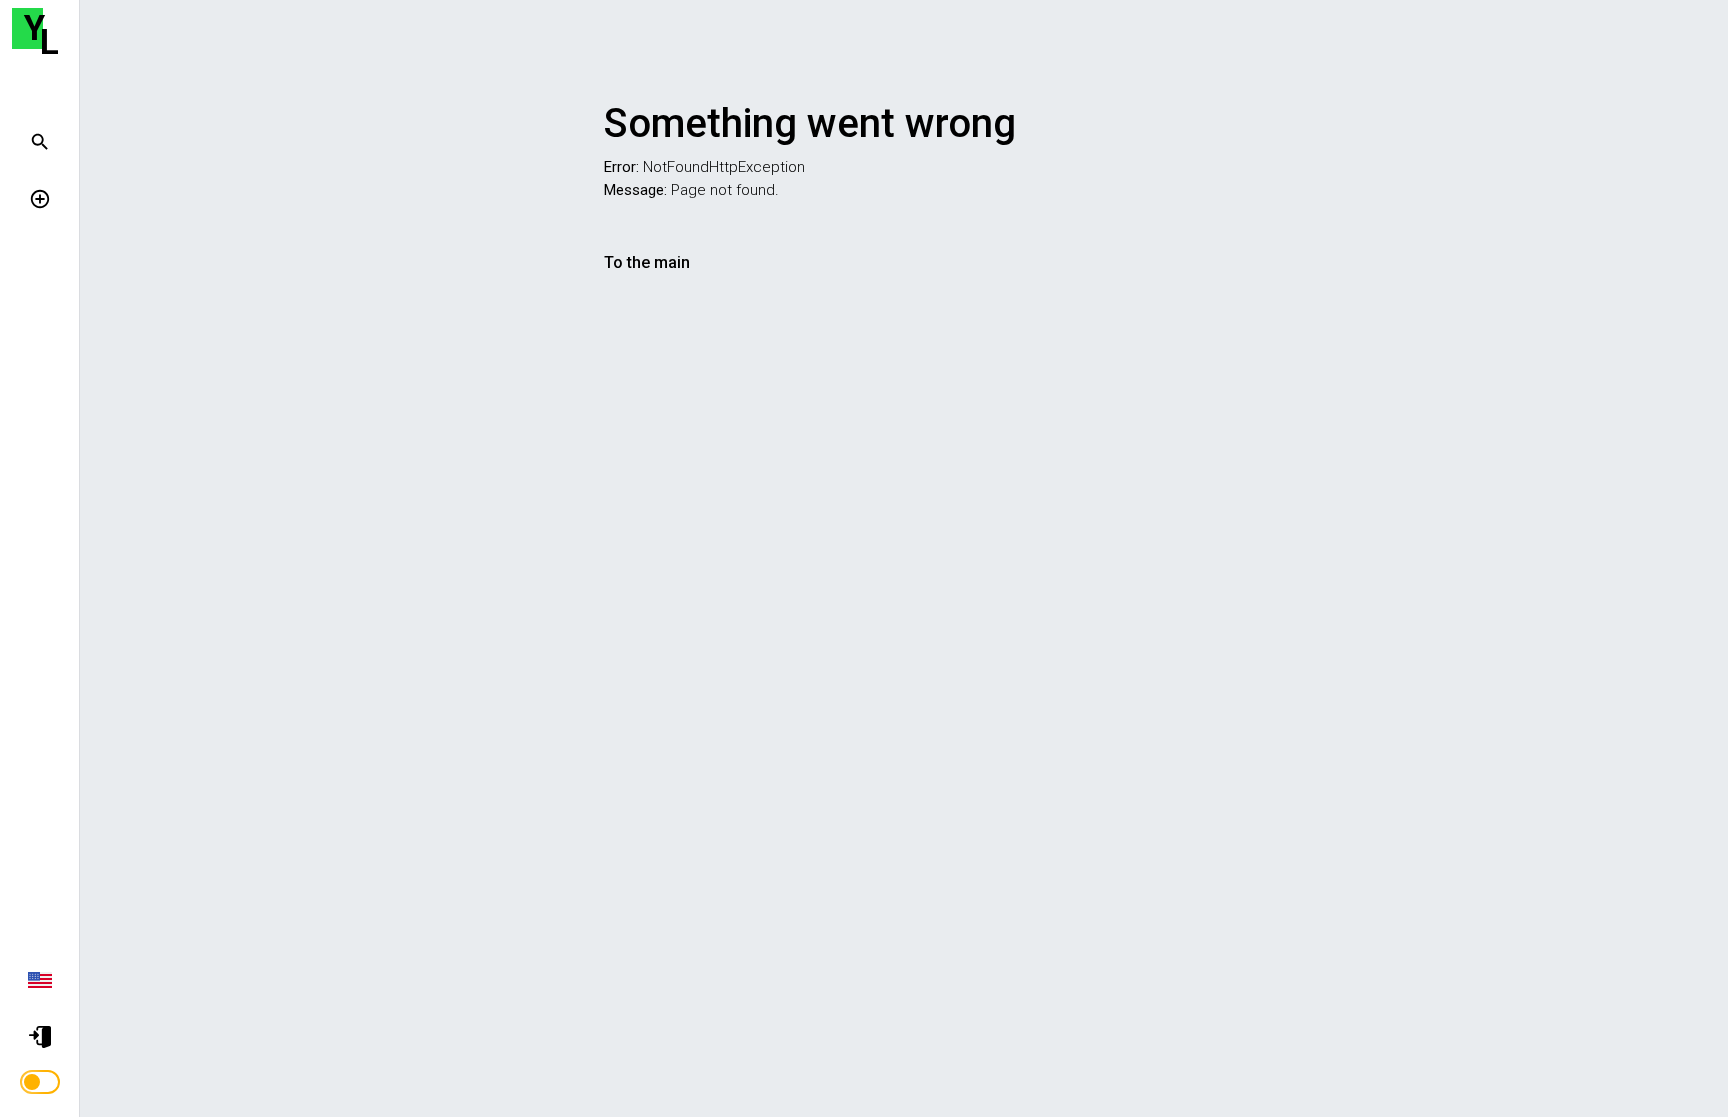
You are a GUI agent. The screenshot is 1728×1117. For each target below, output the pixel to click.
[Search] (44, 140)
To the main (647, 262)
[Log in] (44, 1036)
